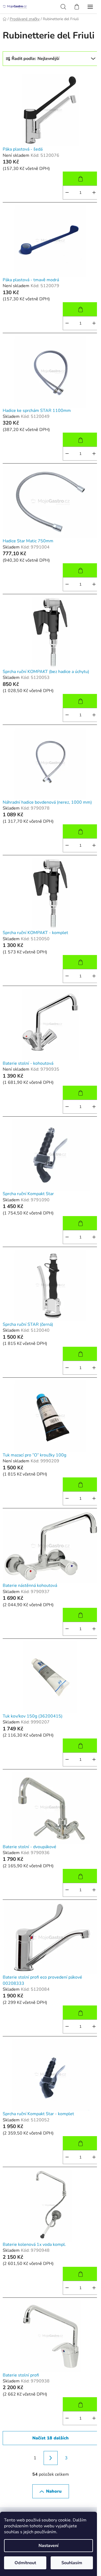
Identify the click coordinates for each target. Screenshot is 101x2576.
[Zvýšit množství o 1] (94, 193)
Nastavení (48, 2546)
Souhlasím (72, 2563)
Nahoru (54, 2491)
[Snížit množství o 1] (67, 193)
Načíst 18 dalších (50, 2438)
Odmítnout (25, 2563)
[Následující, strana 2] (51, 2458)
